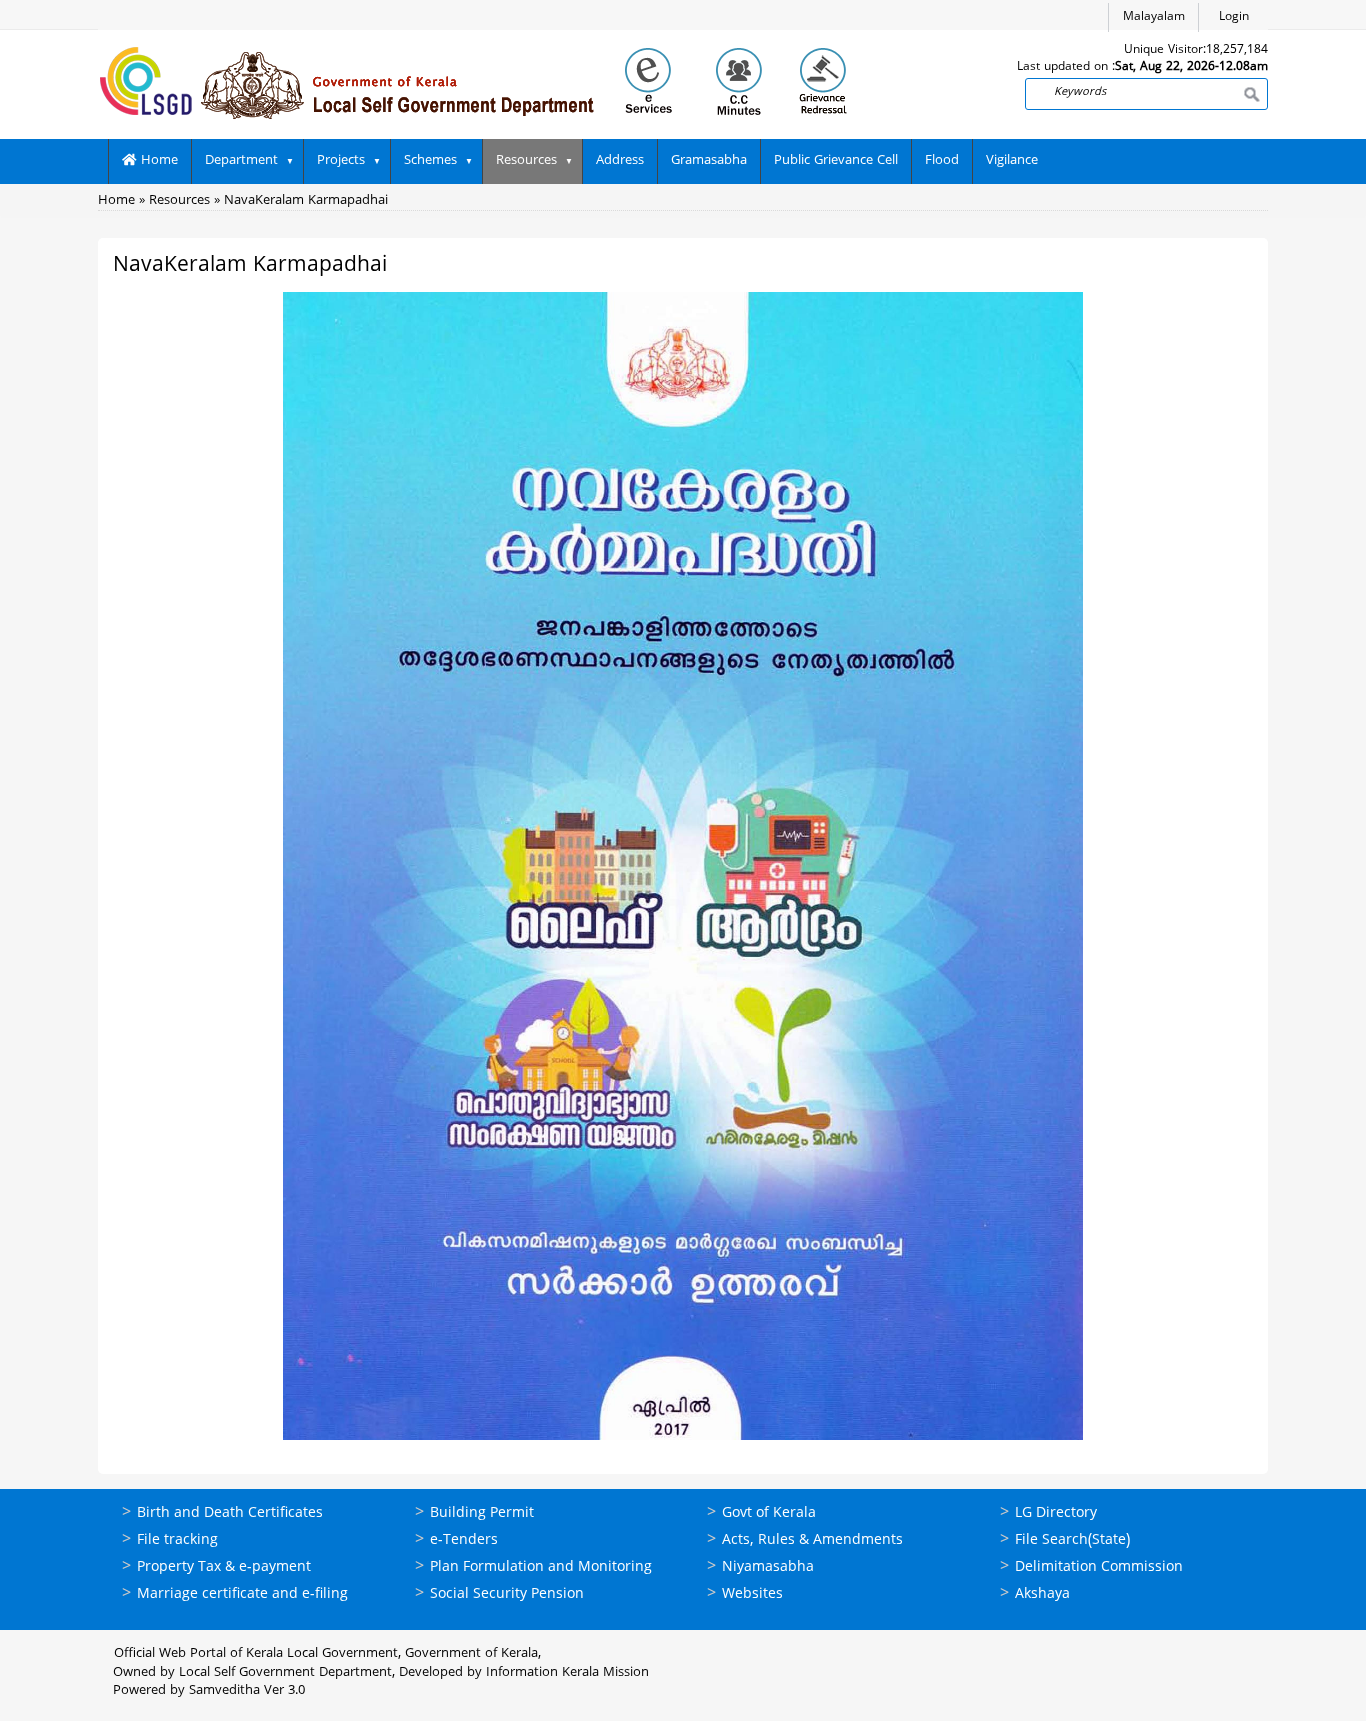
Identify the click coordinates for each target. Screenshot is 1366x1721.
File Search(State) (1072, 1540)
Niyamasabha (768, 1567)
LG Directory (1056, 1513)
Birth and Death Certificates (230, 1513)
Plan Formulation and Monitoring (541, 1567)
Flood (942, 161)
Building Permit (482, 1513)
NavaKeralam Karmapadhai (306, 201)
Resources (526, 161)
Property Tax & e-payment (224, 1567)
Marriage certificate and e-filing (242, 1594)
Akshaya (1042, 1594)
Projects (341, 161)
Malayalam (1154, 17)
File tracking (177, 1540)
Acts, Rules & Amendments (812, 1540)
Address (620, 161)
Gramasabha (709, 161)
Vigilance (1012, 161)
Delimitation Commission (1099, 1567)
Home (157, 161)
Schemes (430, 161)
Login (1234, 17)
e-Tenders (464, 1540)
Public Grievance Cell (836, 161)
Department (241, 161)
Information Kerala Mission (567, 1673)
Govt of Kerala (769, 1513)
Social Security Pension (507, 1594)
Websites (752, 1594)
